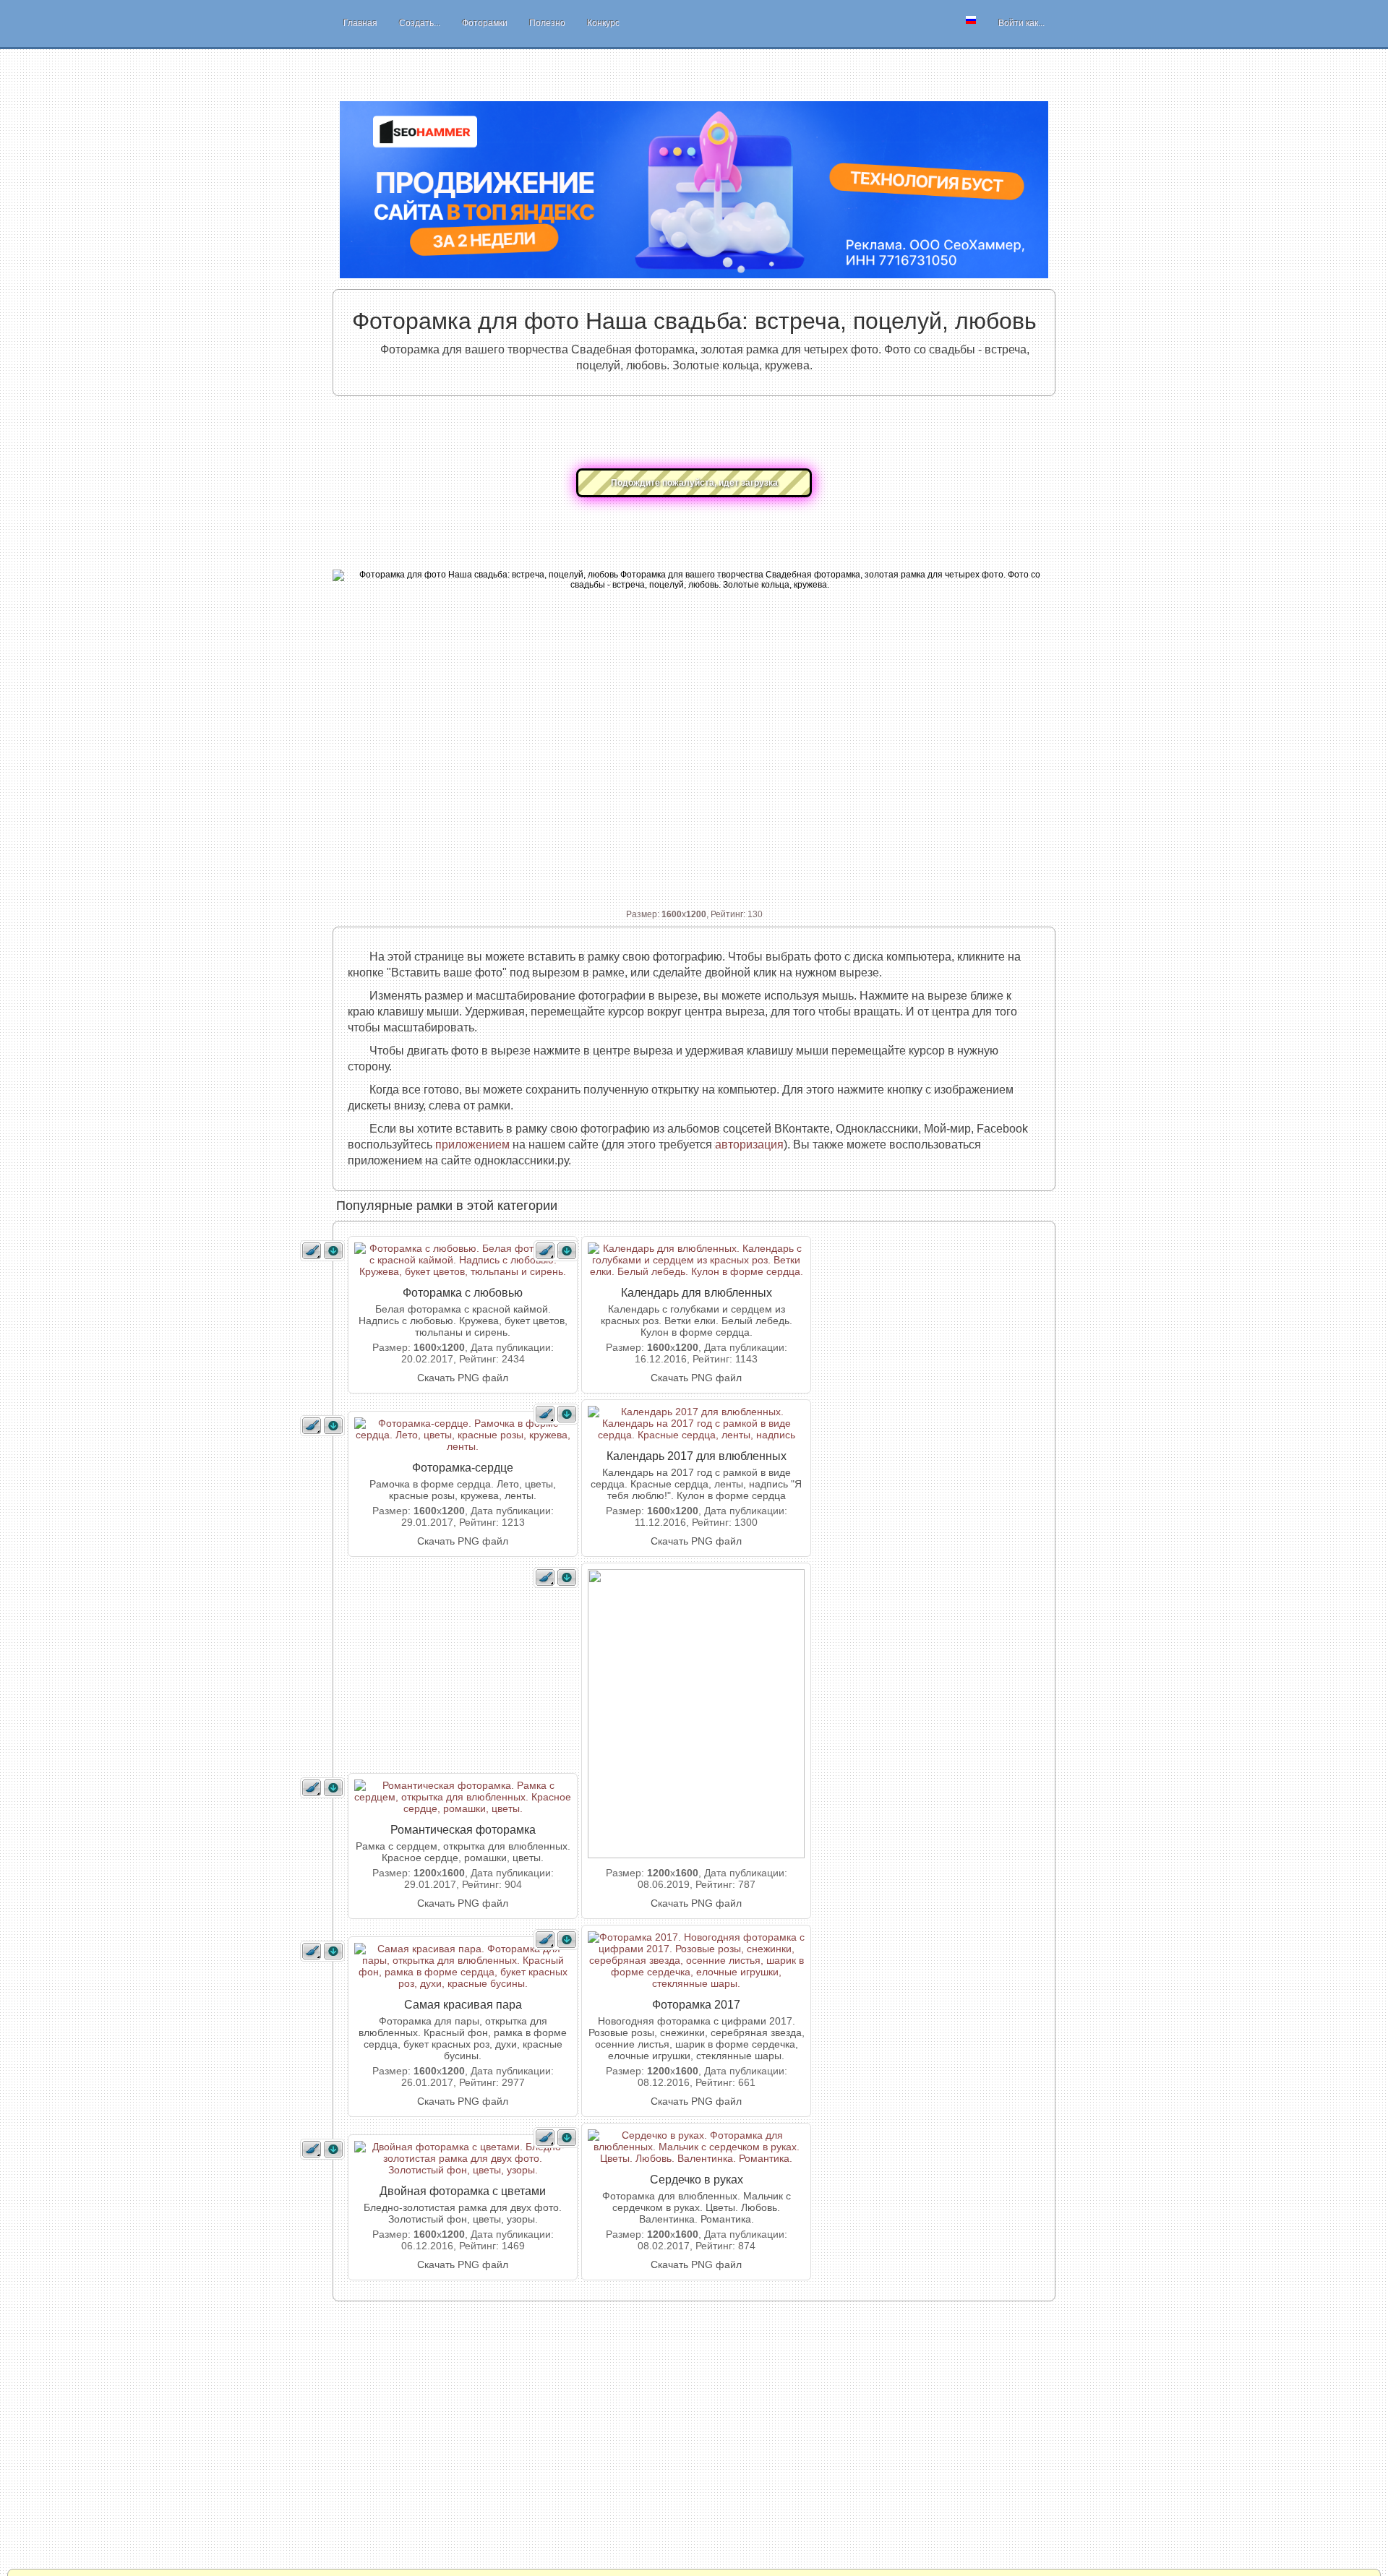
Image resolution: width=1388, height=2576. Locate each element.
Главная (360, 23)
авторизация (749, 1145)
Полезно (547, 23)
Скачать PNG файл (463, 1378)
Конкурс (603, 23)
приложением (472, 1145)
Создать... (420, 23)
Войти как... (1021, 23)
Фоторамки (485, 23)
